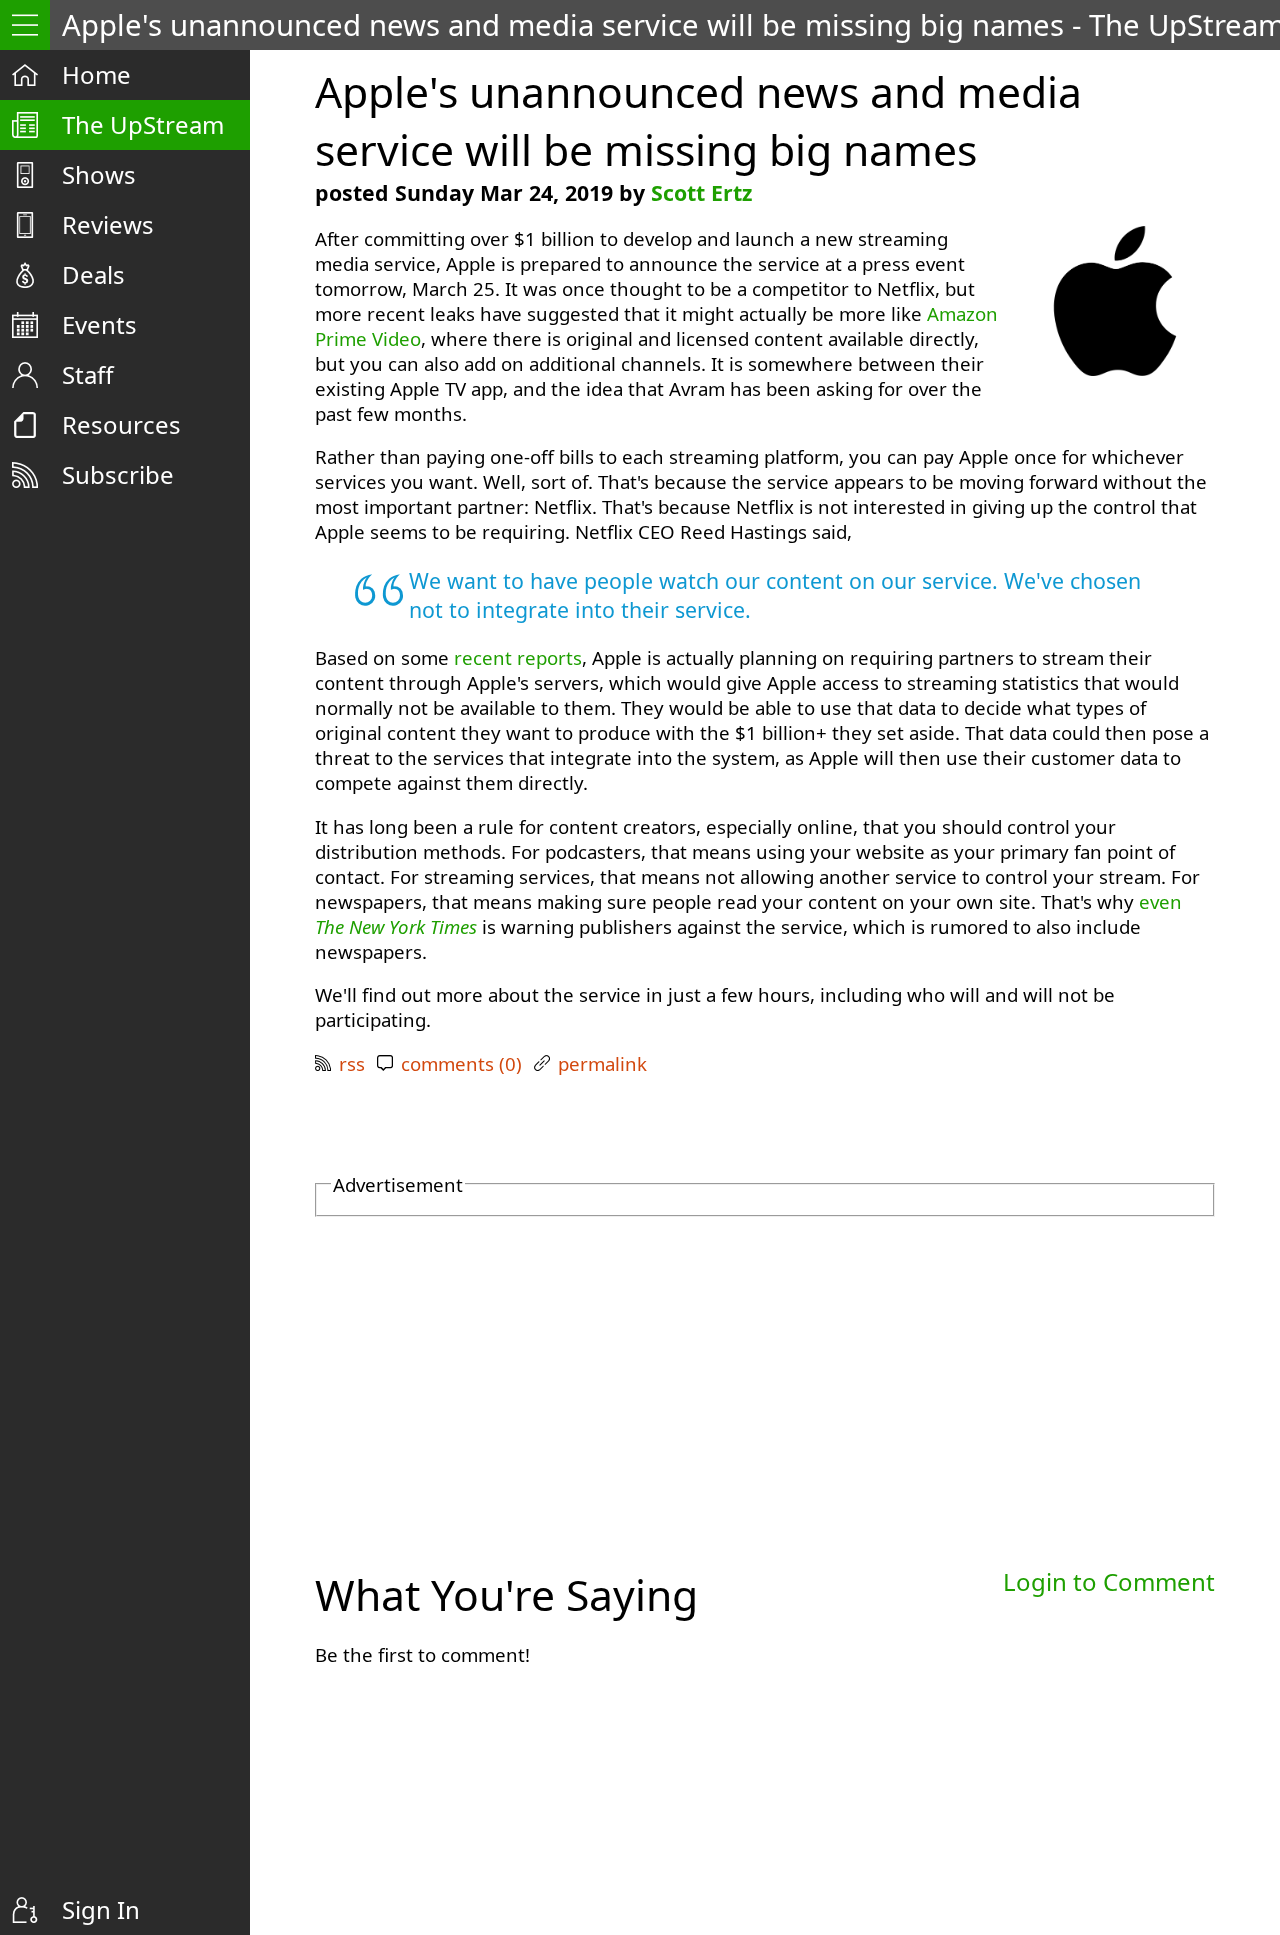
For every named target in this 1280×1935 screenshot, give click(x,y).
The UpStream (143, 124)
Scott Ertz (701, 192)
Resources (121, 424)
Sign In (101, 1909)
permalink (602, 1063)
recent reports (518, 657)
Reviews (108, 224)
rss (352, 1063)
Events (99, 324)
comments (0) (461, 1063)
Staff (88, 374)
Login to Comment (1109, 1581)
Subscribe (118, 474)
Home (96, 74)
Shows (99, 174)
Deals (93, 274)
